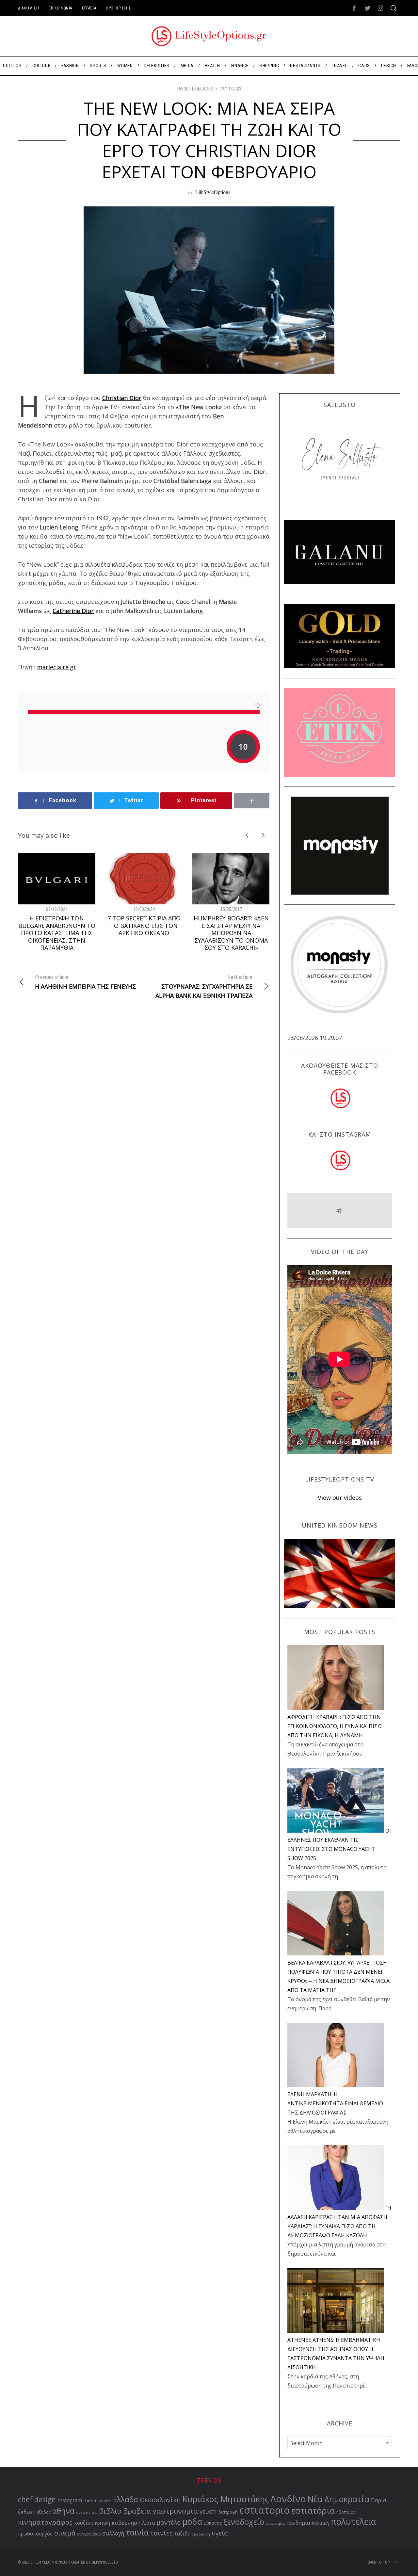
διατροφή (228, 2512)
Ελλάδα (126, 2499)
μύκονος (213, 2523)
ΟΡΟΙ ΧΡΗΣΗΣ (119, 8)
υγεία (220, 2533)
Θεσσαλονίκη (160, 2500)
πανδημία (298, 2523)
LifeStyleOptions (213, 192)
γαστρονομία (175, 2511)
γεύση (208, 2511)
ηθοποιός (346, 2512)
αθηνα (63, 2511)
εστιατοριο (265, 2510)
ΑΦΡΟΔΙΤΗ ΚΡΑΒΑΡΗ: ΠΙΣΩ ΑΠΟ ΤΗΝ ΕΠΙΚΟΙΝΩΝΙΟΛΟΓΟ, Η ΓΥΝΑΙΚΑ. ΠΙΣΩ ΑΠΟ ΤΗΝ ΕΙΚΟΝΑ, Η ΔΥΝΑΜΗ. (335, 1726)
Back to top (379, 2562)
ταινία (137, 2533)
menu (90, 2500)
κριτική (103, 2523)
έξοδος (44, 2512)
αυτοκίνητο (87, 2512)
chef (25, 2499)
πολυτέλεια (353, 2521)
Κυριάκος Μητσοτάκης (226, 2499)
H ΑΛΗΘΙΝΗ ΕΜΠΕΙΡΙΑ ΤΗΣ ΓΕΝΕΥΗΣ (85, 982)
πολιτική (320, 2523)
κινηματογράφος (45, 2522)
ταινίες (161, 2533)
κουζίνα (84, 2523)
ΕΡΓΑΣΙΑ (89, 8)
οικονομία (275, 2523)
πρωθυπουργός (35, 2534)
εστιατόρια (313, 2510)
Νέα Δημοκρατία (338, 2499)
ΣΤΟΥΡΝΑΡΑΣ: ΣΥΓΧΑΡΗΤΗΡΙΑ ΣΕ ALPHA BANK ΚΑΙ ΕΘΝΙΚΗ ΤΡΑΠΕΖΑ (204, 987)
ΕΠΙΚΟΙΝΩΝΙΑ (60, 8)
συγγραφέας (89, 2534)
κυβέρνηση (126, 2523)
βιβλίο (110, 2511)
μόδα (192, 2521)
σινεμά (65, 2533)
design (45, 2500)
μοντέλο (169, 2522)
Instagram (70, 2500)
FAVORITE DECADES (195, 89)
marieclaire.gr (56, 667)
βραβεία (137, 2511)
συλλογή (113, 2533)
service (104, 2501)
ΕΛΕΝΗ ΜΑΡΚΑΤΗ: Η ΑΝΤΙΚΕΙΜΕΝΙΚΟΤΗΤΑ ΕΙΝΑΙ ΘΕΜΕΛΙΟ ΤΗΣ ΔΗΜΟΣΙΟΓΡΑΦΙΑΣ (335, 2103)
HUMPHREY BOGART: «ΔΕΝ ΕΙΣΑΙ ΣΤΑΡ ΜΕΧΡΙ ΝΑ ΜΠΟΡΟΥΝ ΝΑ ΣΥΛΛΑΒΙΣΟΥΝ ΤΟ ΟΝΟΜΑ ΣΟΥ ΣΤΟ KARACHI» (231, 933)
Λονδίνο (288, 2499)
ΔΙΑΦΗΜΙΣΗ (28, 8)
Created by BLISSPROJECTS (94, 2562)
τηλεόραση (201, 2534)
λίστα (148, 2523)
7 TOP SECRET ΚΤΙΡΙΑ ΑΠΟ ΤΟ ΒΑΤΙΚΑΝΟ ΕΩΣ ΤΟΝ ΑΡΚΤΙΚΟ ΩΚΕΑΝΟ (144, 925)
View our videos (340, 1498)
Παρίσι (380, 2500)
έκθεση (27, 2512)
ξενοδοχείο (244, 2522)
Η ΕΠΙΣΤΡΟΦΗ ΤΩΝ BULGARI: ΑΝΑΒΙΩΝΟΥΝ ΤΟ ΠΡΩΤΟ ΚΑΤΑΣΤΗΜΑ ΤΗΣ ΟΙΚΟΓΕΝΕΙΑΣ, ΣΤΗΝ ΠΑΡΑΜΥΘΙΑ (57, 933)
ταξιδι (182, 2534)
